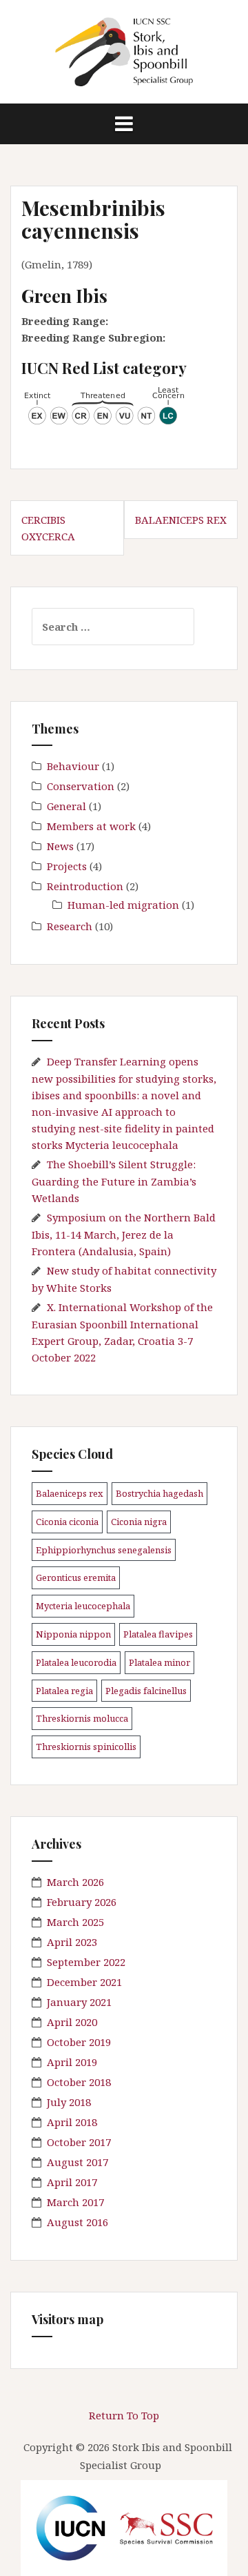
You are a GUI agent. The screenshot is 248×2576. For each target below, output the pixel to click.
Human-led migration (123, 905)
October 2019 (79, 2042)
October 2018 (79, 2082)
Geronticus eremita (76, 1577)
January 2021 (79, 2002)
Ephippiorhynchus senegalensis (104, 1550)
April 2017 (72, 2182)
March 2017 (75, 2202)
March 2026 (75, 1882)
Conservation (81, 786)
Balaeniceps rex (181, 520)
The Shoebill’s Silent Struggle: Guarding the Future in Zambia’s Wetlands (114, 1181)
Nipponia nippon (73, 1634)
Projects (67, 866)
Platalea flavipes (158, 1634)
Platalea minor (159, 1662)
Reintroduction (85, 886)
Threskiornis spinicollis (86, 1747)
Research (70, 926)
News (60, 846)
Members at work (91, 826)
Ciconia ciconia (67, 1522)
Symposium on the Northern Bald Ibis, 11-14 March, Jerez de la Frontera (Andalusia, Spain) (124, 1234)
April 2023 (72, 1942)
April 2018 (72, 2122)
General (66, 806)
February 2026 (82, 1902)
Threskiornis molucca (82, 1718)
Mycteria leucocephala (83, 1606)
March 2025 (75, 1922)
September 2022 (86, 1962)
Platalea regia (64, 1691)
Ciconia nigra (139, 1522)
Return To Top (124, 2415)
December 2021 (84, 1982)
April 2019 (72, 2062)
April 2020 (72, 2022)
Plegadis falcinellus (146, 1691)
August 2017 (77, 2162)
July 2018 (69, 2102)
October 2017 (79, 2142)
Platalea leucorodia (76, 1662)
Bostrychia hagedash (159, 1493)
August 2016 (77, 2222)
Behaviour (73, 766)
